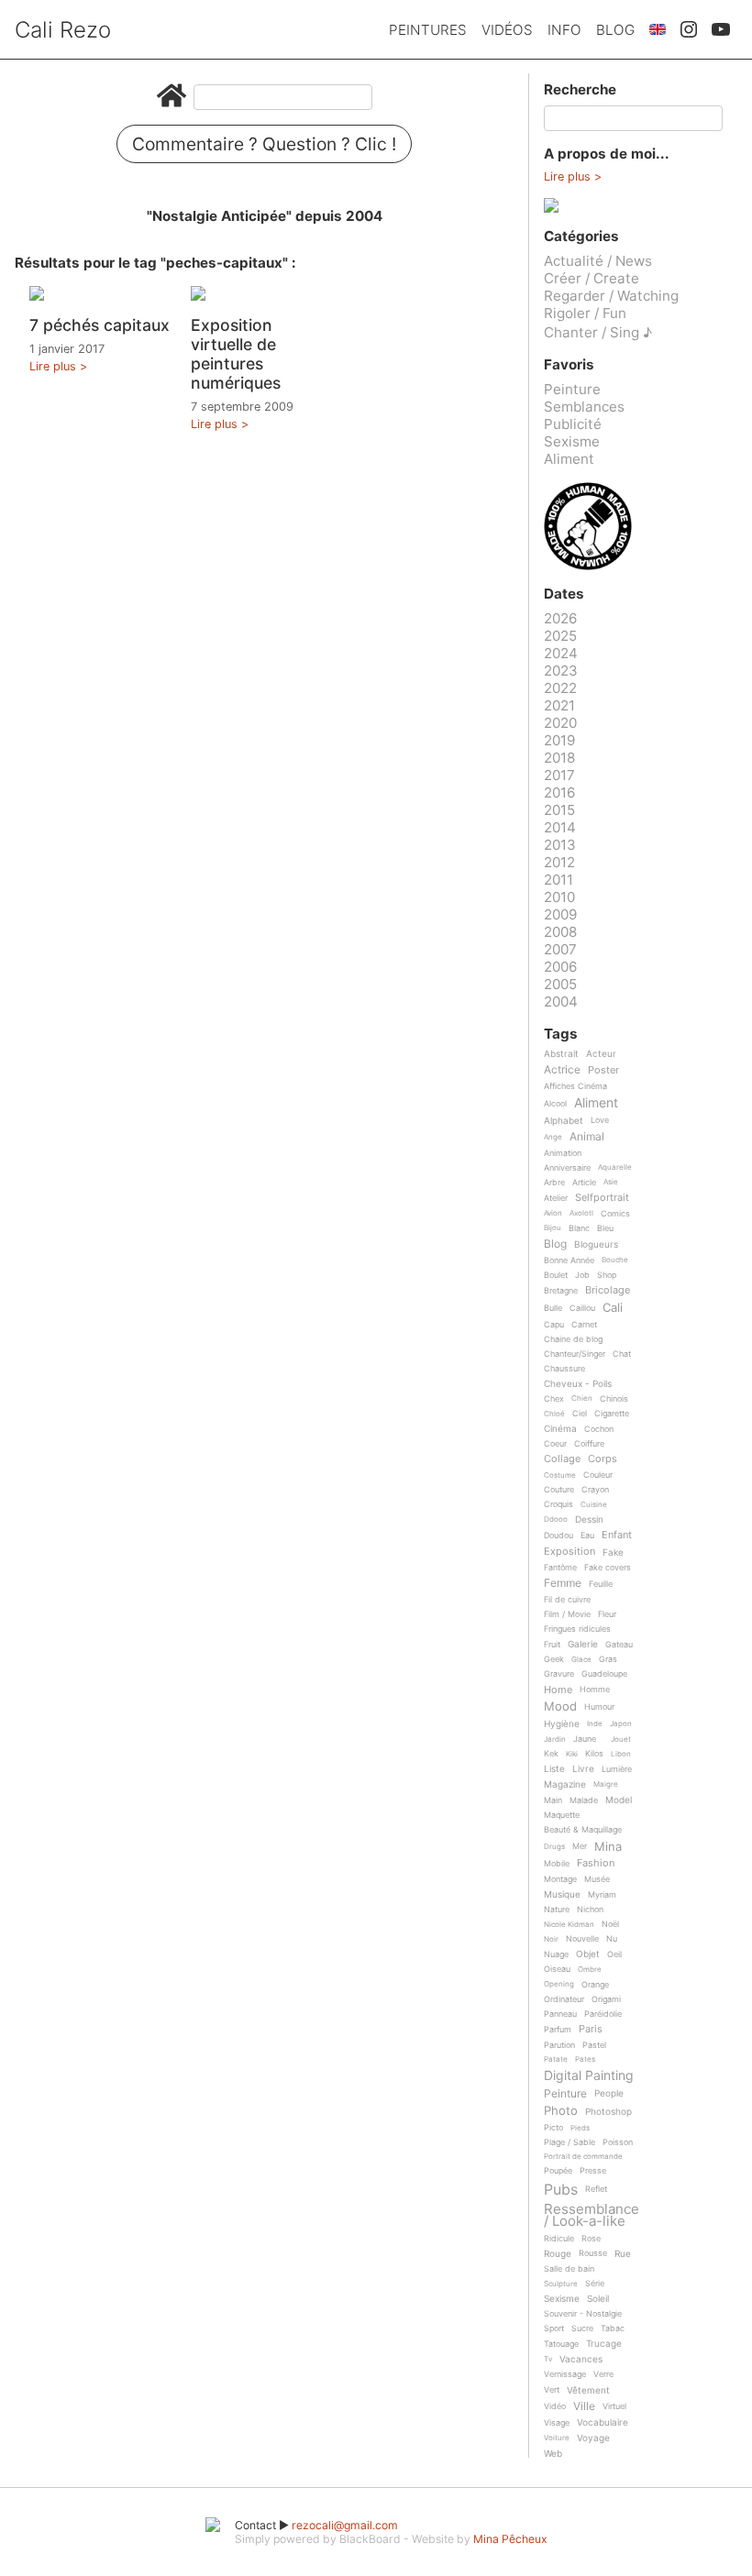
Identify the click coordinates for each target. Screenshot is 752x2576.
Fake (613, 1552)
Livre (583, 1769)
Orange (595, 1985)
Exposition (570, 1552)
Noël (610, 1924)
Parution (559, 2045)
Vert (552, 2390)
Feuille (601, 1584)
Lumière (617, 1769)
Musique (562, 1894)
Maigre (606, 1784)
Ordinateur (564, 1999)
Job (582, 1275)
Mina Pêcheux (510, 2539)
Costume (560, 1475)
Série (595, 2284)
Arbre (554, 1183)
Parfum (558, 2030)
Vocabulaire (603, 2422)
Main (553, 1800)
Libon (621, 1754)
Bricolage (608, 1291)
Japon (621, 1724)
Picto (553, 2128)
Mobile (557, 1864)
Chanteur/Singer (575, 1354)
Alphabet (564, 1121)
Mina (608, 1847)
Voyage (593, 2438)
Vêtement (588, 2390)
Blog (615, 30)
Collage (562, 1459)
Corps (603, 1459)
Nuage (556, 1954)
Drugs (554, 1847)
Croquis (558, 1504)
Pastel (594, 2045)
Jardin (555, 1739)
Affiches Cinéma (575, 1086)
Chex (554, 1399)
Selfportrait (602, 1198)
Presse (593, 2171)
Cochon (599, 1429)
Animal (587, 1137)
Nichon (590, 1910)
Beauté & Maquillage (583, 1830)
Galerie (583, 1644)
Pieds (580, 2128)
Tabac (613, 2328)
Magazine (565, 1784)
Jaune (585, 1739)
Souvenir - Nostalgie (583, 2314)
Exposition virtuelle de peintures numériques (236, 354)
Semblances (584, 407)
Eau (587, 1536)
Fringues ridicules (577, 1629)
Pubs (561, 2189)
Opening (559, 1984)
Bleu (605, 1228)
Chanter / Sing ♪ (598, 332)
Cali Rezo (63, 30)
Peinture (572, 389)
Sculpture (561, 2284)
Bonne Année (569, 1260)
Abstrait (561, 1054)
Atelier (556, 1198)
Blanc (579, 1228)
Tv (548, 2359)
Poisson (618, 2142)
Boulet (556, 1275)
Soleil (598, 2299)
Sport (554, 2328)
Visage (557, 2423)
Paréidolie (603, 2014)
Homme (595, 1690)
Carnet (584, 1325)
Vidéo (555, 2406)
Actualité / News (598, 261)
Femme (563, 1584)
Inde (595, 1724)
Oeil (614, 1954)
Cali (613, 1308)
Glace (581, 1660)
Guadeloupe (604, 1674)
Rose (591, 2239)
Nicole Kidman (569, 1925)
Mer (580, 1846)
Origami (606, 1999)
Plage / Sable (570, 2142)
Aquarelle (615, 1167)
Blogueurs (596, 1244)
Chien (582, 1398)
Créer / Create (592, 278)
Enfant (617, 1536)
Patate (556, 2059)
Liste (554, 1769)
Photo (561, 2111)
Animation (563, 1153)
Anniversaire (567, 1168)
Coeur (555, 1444)
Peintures (428, 30)
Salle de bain (569, 2269)
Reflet (596, 2189)
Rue (623, 2254)
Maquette (562, 1815)
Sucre (582, 2328)
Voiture (557, 2438)
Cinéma (560, 1429)
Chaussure (564, 1369)
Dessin (589, 1519)
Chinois (614, 1399)
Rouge (558, 2254)
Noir (551, 1939)
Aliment (569, 459)
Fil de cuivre (567, 1600)
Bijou (553, 1228)
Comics (615, 1214)
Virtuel (614, 2406)
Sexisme (572, 441)
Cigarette (612, 1414)
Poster (603, 1071)
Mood (560, 1707)
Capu (554, 1325)
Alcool (555, 1104)
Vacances (581, 2359)
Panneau (560, 2014)
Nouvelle (582, 1939)
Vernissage (565, 2374)
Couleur (598, 1475)
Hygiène (562, 1724)
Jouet (621, 1739)
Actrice (562, 1070)
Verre (603, 2374)
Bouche (615, 1260)
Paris (591, 2030)
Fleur (607, 1614)
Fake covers (608, 1568)
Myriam (602, 1895)
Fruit (552, 1645)
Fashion (596, 1864)
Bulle (553, 1308)
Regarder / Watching (611, 296)
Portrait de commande (583, 2157)
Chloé (554, 1414)
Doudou (558, 1536)
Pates (585, 2059)
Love (600, 1120)
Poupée (558, 2171)
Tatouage (561, 2344)
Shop (607, 1275)
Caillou (582, 1308)
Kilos (594, 1754)
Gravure (559, 1674)
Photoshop (608, 2112)
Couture (559, 1490)
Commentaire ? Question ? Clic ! (264, 144)
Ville (584, 2407)
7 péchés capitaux (100, 325)
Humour (599, 1707)
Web (553, 2454)
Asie (611, 1182)
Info (564, 30)
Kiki (572, 1754)
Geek (554, 1659)
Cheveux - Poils (578, 1384)
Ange (553, 1137)
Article (584, 1183)
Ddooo (556, 1519)
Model (619, 1800)
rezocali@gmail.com (345, 2525)
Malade (584, 1800)
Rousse (593, 2253)
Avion (553, 1213)
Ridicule (559, 2239)
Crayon (595, 1490)
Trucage (604, 2344)
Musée (597, 1879)
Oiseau (557, 1969)
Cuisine (594, 1505)
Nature (557, 1910)
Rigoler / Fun (585, 313)
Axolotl (581, 1213)
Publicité (573, 424)
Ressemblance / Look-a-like (592, 2215)
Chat (622, 1354)
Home (558, 1690)
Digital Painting (589, 2076)
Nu (612, 1939)
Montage (560, 1879)
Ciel (580, 1414)
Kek (551, 1754)
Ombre (590, 1970)
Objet (588, 1954)
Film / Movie (567, 1614)
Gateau (619, 1645)
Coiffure (589, 1444)
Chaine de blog (573, 1339)
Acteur (601, 1054)
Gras (608, 1659)
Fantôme (560, 1568)
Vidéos (507, 30)
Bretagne (561, 1291)
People (609, 2093)
